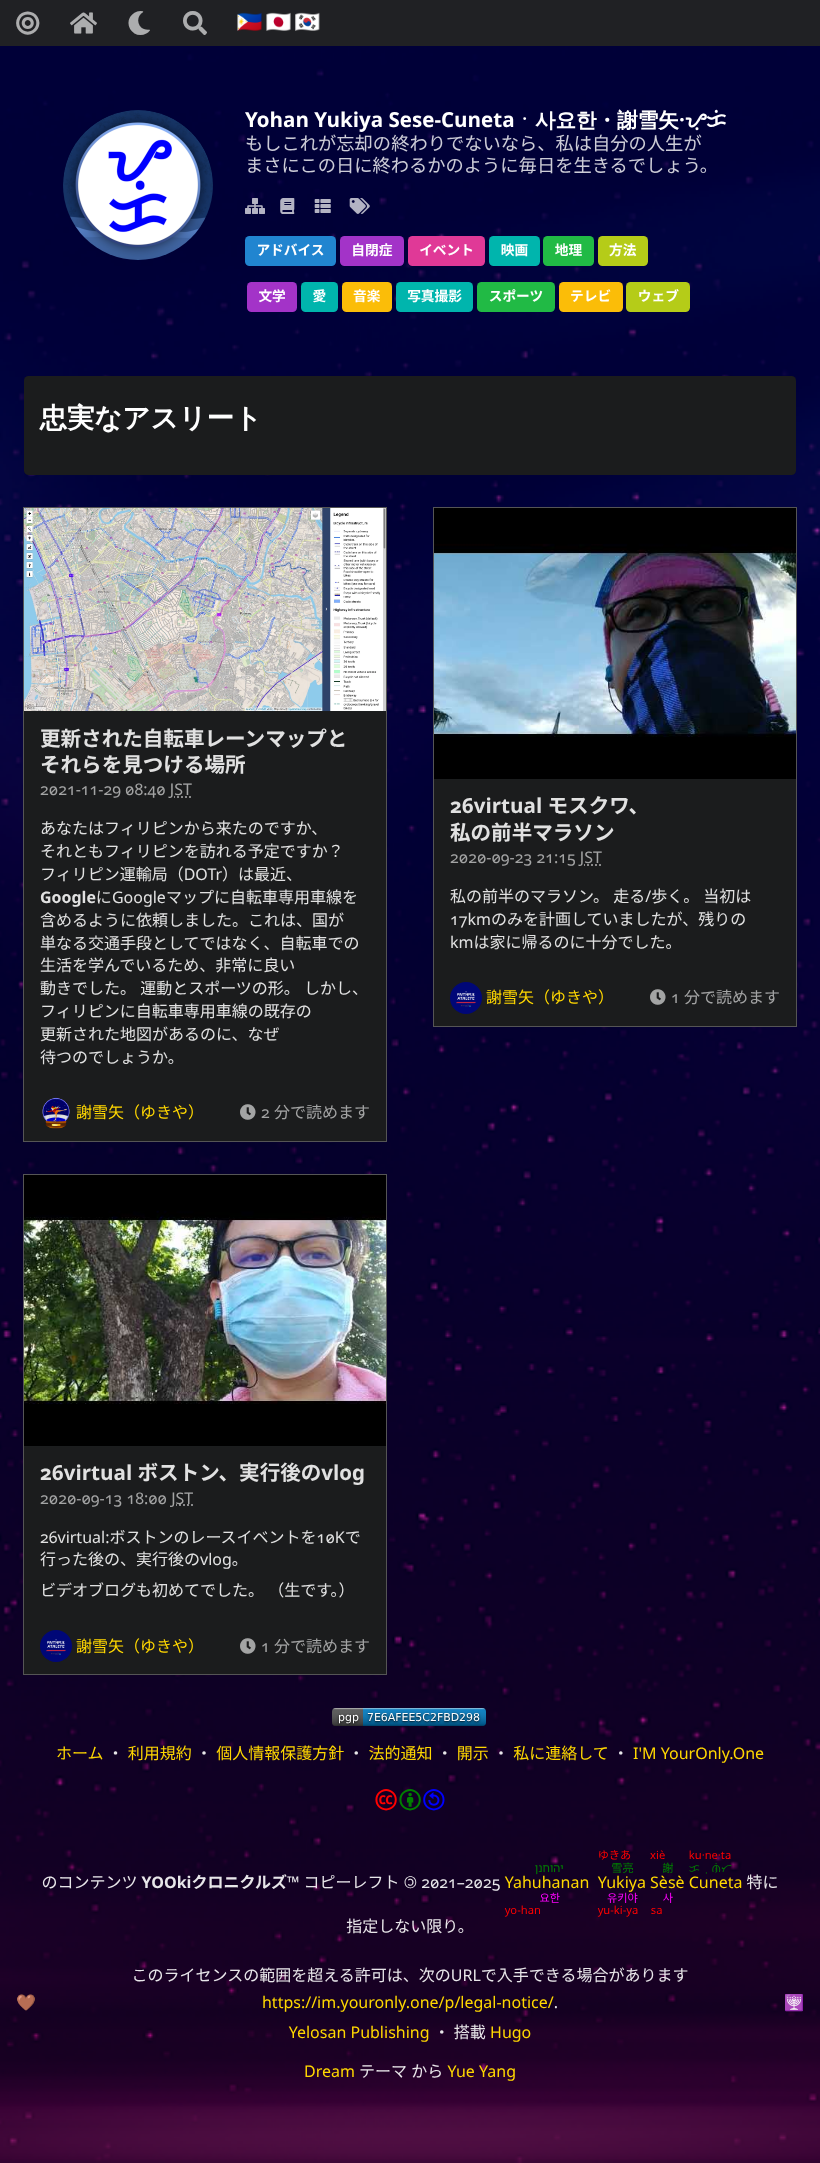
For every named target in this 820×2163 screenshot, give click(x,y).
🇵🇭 (247, 22)
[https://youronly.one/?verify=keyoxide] (409, 1717)
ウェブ (658, 296)
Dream (329, 2071)
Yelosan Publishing (359, 2032)
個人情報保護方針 (280, 1753)
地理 (568, 250)
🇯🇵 (275, 22)
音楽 (366, 296)
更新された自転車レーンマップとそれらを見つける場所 (193, 752)
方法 (622, 250)
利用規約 (160, 1753)
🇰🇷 (304, 22)
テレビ (590, 296)
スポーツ (516, 296)
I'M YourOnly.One (698, 1753)
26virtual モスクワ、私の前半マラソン (549, 819)
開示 (473, 1753)
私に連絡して (561, 1753)
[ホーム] (83, 23)
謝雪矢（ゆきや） (140, 1112)
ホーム (80, 1753)
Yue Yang (481, 2071)
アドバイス (290, 250)
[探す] (195, 23)
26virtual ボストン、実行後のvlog (202, 1473)
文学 (271, 296)
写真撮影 (434, 296)
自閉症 (371, 250)
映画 (514, 250)
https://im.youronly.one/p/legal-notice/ (408, 2002)
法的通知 (400, 1753)
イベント (446, 250)
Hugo (510, 2032)
